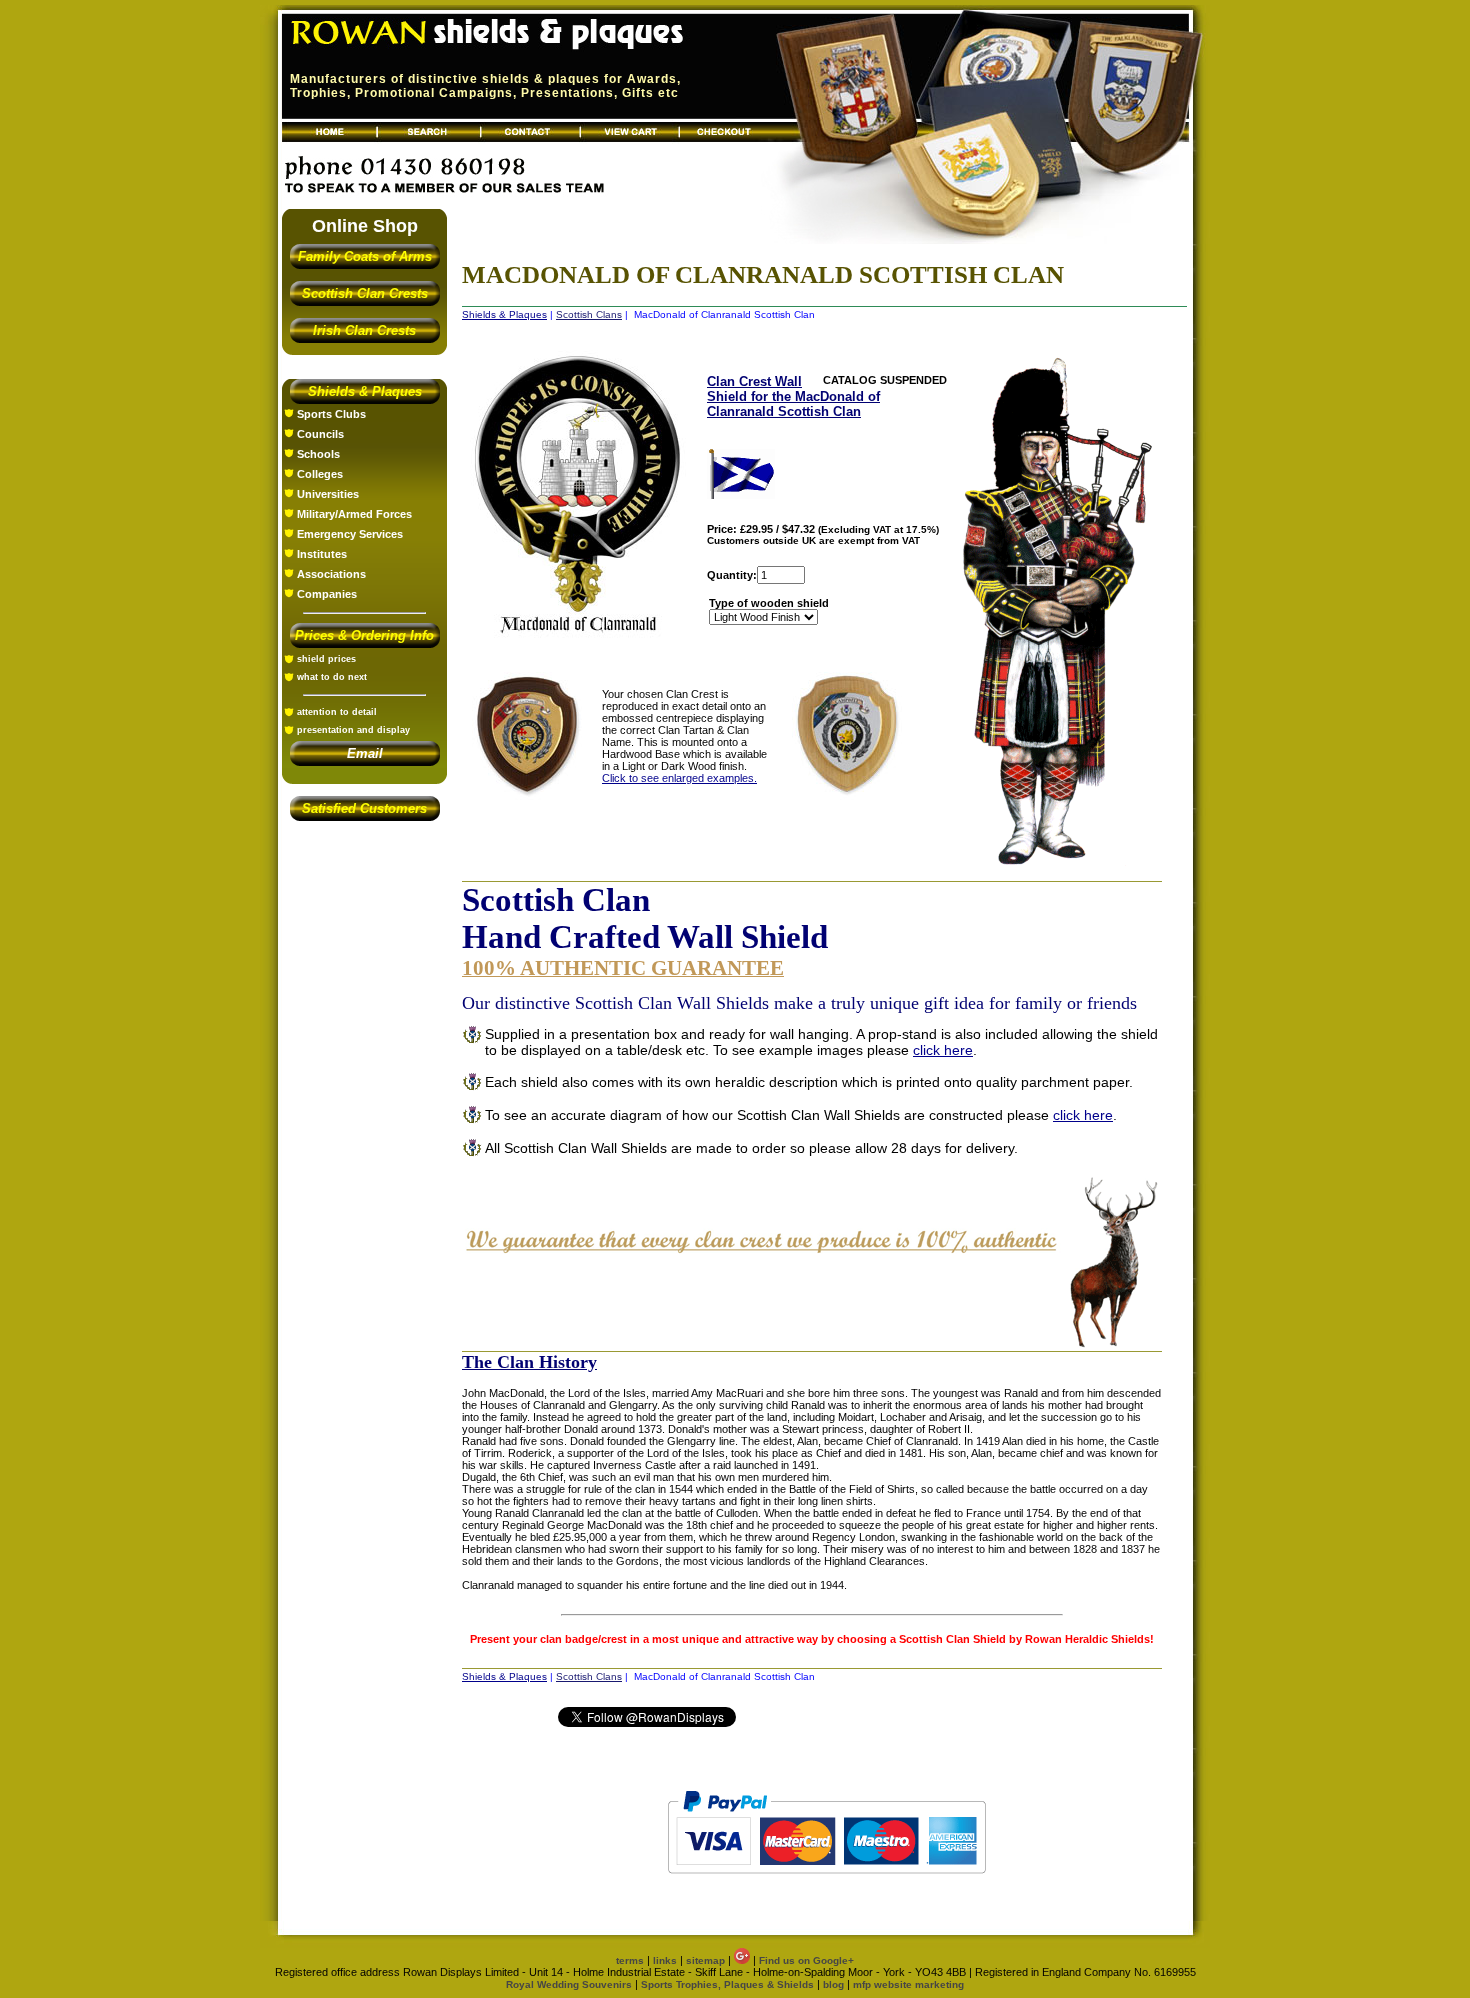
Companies (327, 594)
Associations (331, 574)
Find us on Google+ (806, 1960)
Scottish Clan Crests (365, 293)
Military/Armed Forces (354, 514)
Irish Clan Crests (364, 330)
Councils (320, 434)
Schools (318, 454)
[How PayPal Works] (826, 1883)
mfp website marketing (908, 1984)
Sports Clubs (331, 414)
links (665, 1960)
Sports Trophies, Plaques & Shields (729, 1984)
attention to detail (337, 712)
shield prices (326, 659)
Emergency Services (350, 534)
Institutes (322, 554)
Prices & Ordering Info (364, 635)
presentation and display (353, 730)
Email (365, 753)
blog (833, 1984)
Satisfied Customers (364, 808)
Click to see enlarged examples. (679, 778)
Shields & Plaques (365, 391)
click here (943, 1050)
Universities (328, 494)
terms (630, 1960)
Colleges (320, 474)
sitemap (705, 1960)
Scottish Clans (589, 314)
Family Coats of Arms (365, 256)
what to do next (332, 677)
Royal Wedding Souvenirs (569, 1984)
